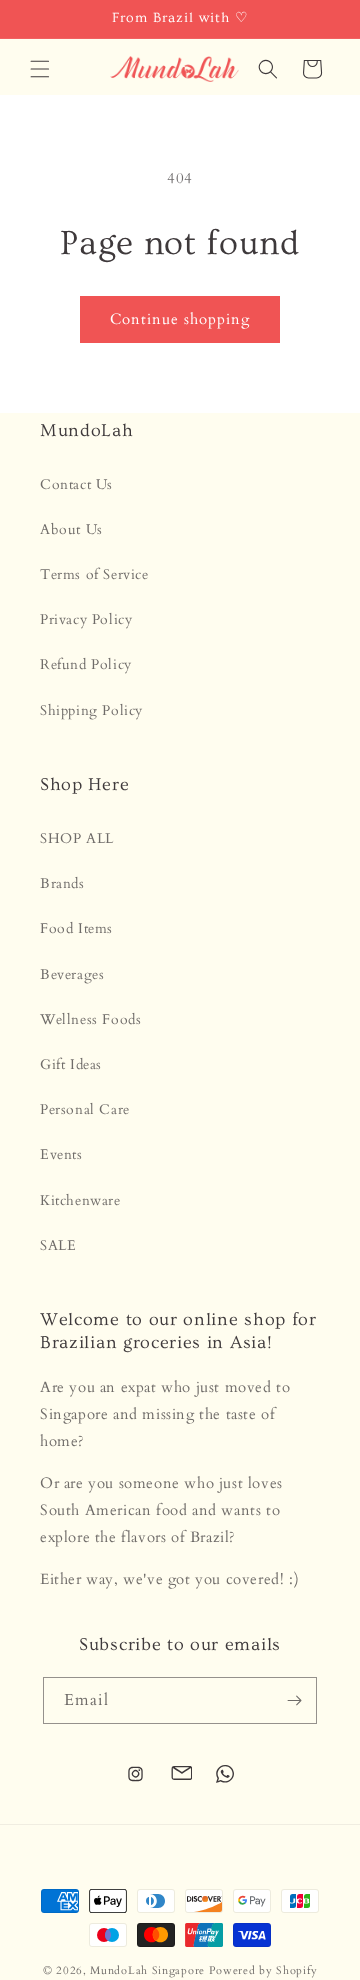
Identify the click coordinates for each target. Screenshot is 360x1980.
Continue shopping (180, 319)
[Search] (268, 69)
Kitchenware (80, 1200)
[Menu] (40, 69)
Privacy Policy (86, 619)
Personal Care (85, 1109)
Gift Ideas (71, 1064)
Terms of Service (94, 574)
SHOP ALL (77, 838)
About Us (71, 529)
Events (61, 1154)
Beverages (72, 974)
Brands (62, 883)
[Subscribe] (294, 1700)
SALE (58, 1245)
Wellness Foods (90, 1019)
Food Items (76, 928)
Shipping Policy (91, 710)
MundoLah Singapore (147, 1970)
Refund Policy (86, 664)
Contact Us (76, 484)
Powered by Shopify (263, 1970)
